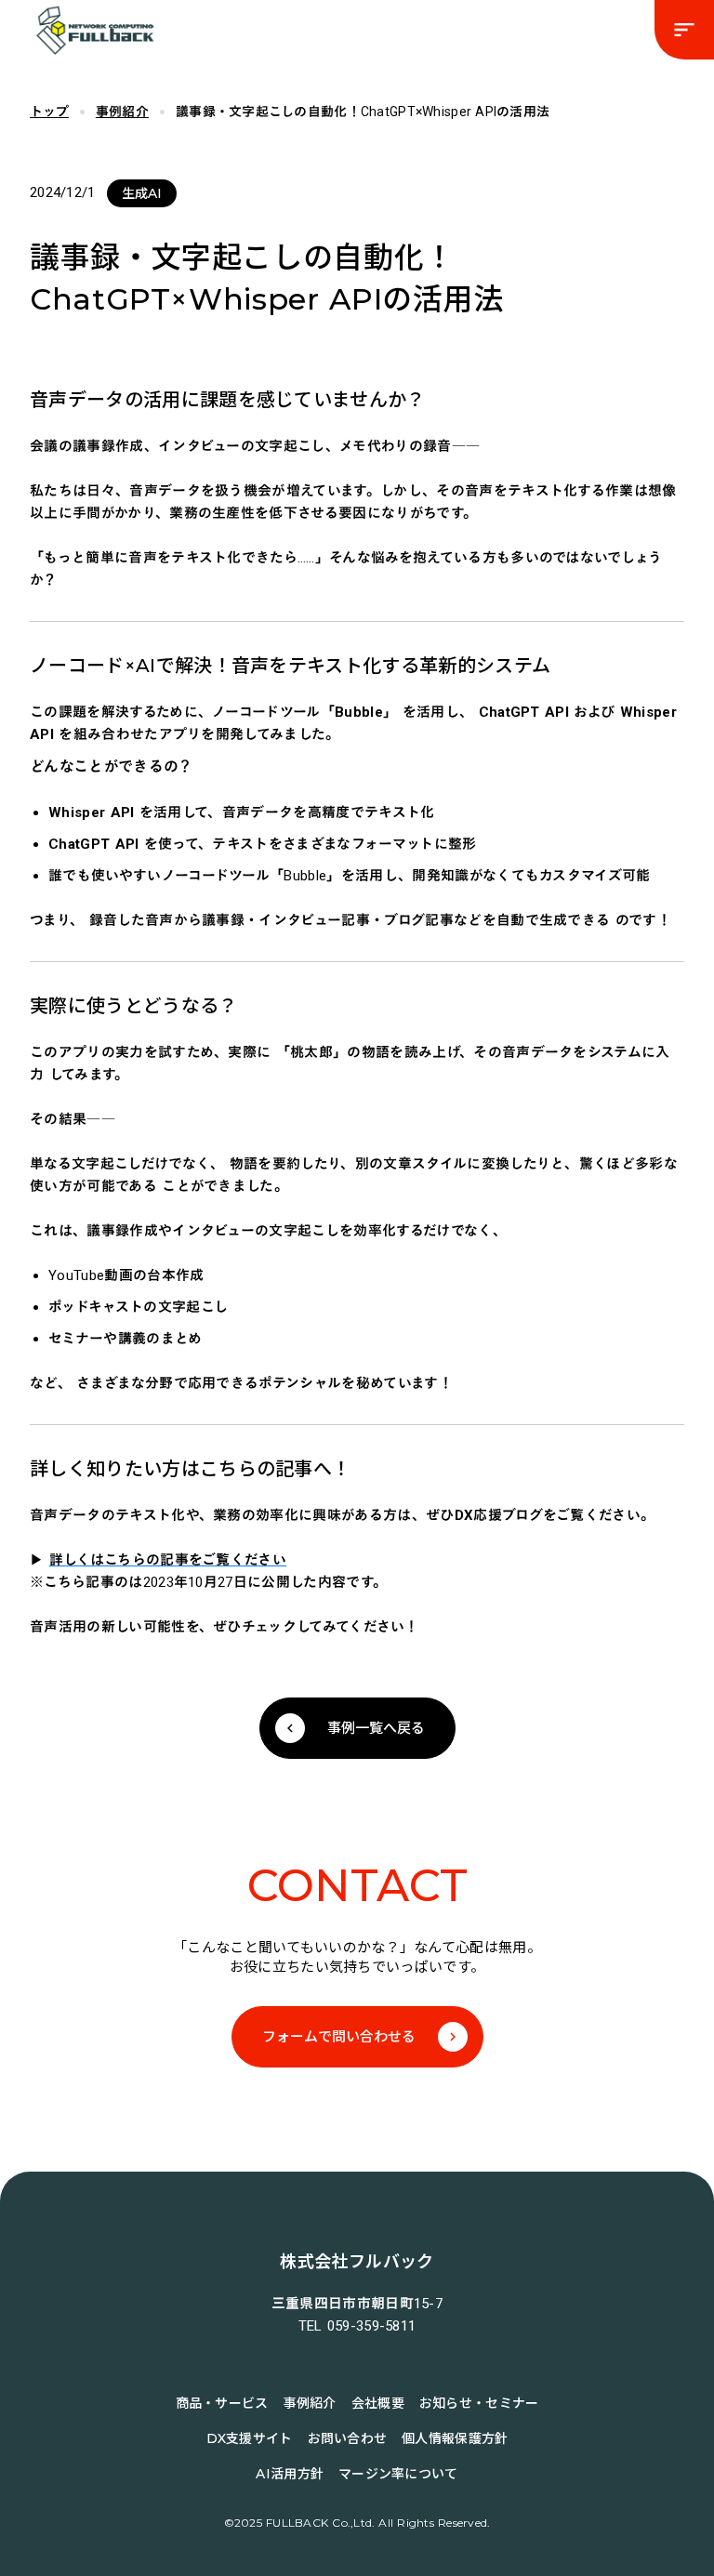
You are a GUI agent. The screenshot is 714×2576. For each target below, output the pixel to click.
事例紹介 (122, 112)
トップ (49, 112)
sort (684, 30)
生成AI (142, 193)
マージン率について (398, 2474)
